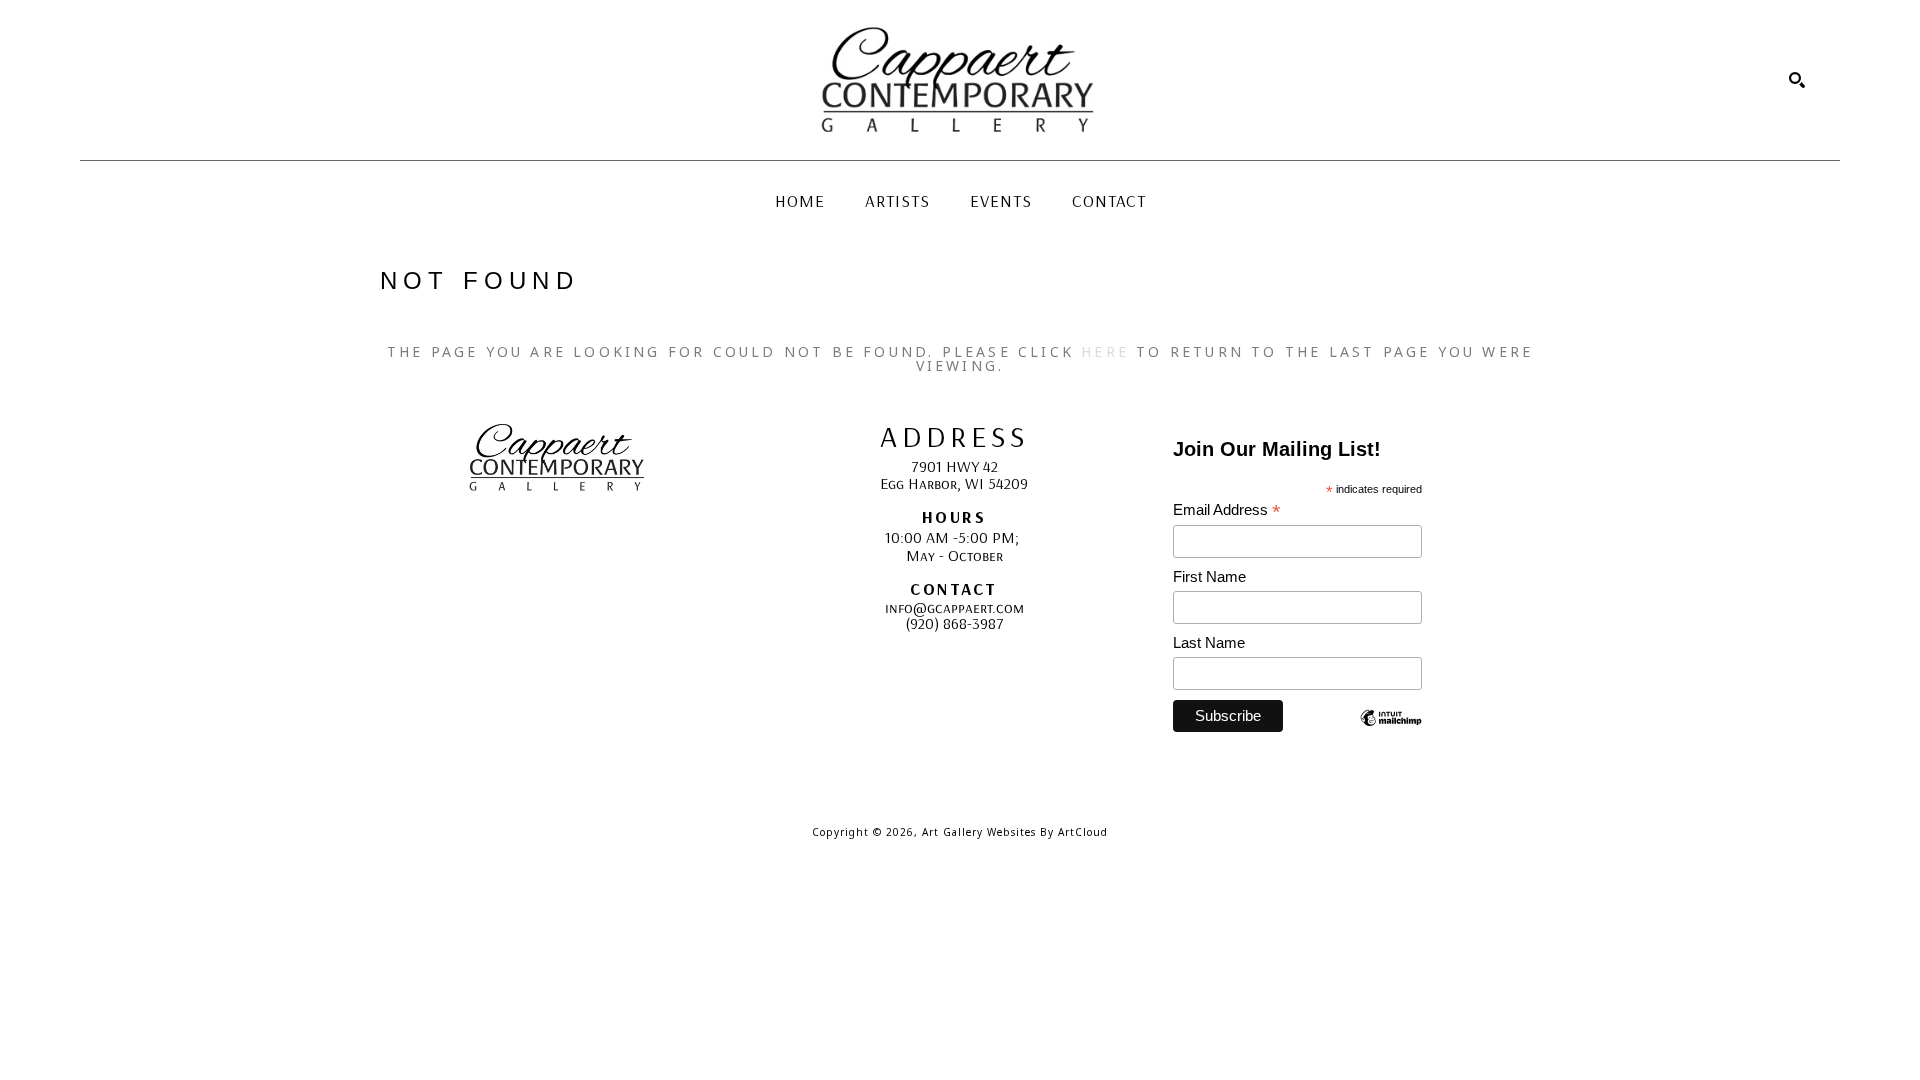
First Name (1209, 576)
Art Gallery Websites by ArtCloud (1015, 832)
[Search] (1797, 80)
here (1105, 351)
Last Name (1209, 642)
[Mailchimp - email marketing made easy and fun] (1391, 732)
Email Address (1227, 510)
